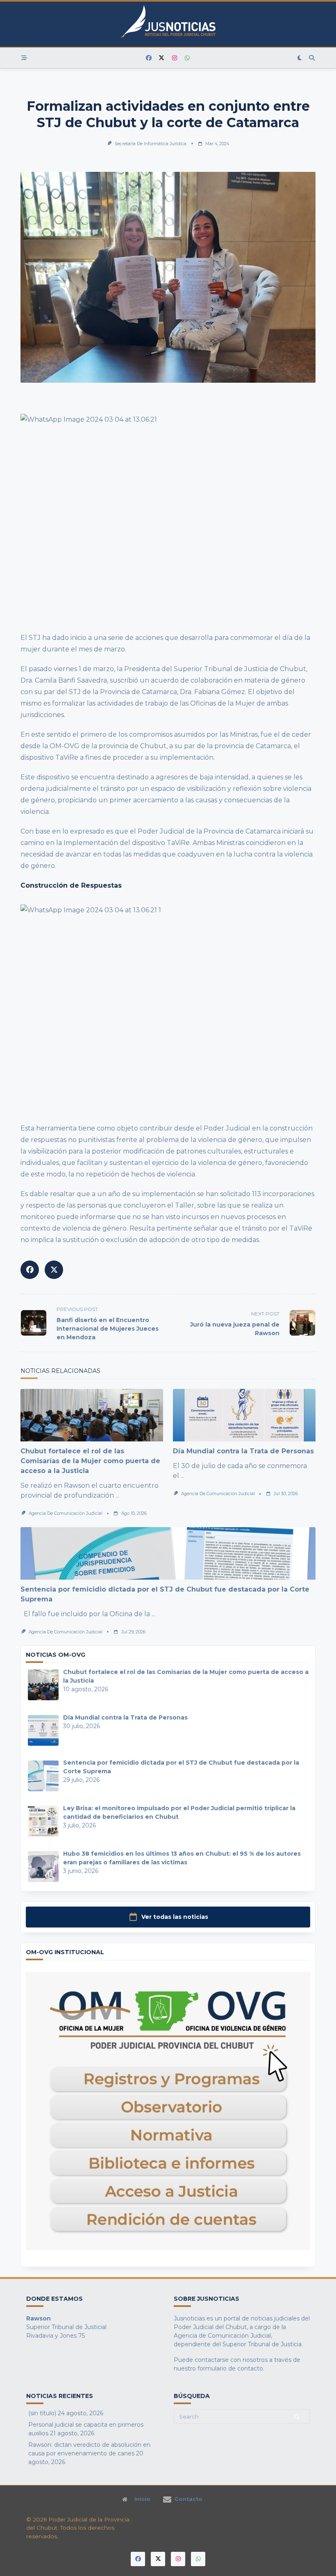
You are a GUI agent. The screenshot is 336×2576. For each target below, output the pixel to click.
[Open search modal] (312, 58)
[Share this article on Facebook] (30, 1270)
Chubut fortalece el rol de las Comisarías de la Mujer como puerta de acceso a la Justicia (90, 1461)
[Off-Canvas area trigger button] (24, 58)
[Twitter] (162, 58)
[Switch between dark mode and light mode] (300, 58)
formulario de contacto (230, 2368)
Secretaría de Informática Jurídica (151, 144)
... (117, 1495)
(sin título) (42, 2413)
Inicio (142, 2499)
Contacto (188, 2499)
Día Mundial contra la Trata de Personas (243, 1451)
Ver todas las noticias (175, 1917)
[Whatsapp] (188, 58)
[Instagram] (175, 58)
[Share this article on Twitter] (54, 1270)
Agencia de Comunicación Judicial (66, 1513)
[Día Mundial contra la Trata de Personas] (244, 1415)
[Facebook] (149, 58)
